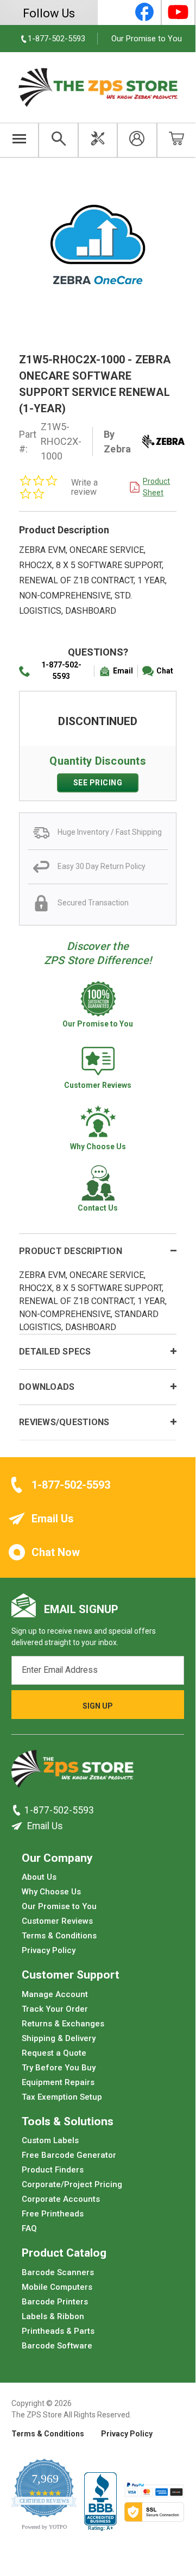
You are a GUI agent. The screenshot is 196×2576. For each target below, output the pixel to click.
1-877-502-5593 (61, 670)
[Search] (58, 140)
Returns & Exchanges (63, 2024)
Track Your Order (55, 2009)
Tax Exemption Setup (62, 2097)
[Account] (137, 140)
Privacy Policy (49, 1950)
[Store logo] (72, 1772)
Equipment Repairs (58, 2082)
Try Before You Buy (59, 2068)
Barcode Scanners (58, 2272)
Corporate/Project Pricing (72, 2184)
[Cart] (176, 140)
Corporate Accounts (61, 2199)
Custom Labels (50, 2140)
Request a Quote (54, 2053)
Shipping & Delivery (59, 2038)
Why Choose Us (51, 1892)
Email (123, 671)
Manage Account (55, 1994)
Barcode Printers (55, 2302)
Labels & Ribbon (53, 2316)
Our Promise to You (147, 39)
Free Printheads (53, 2214)
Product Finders (53, 2170)
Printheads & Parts (58, 2331)
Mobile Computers (57, 2287)
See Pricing (98, 783)
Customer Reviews (57, 1921)
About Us (39, 1877)
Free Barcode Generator (69, 2155)
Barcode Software (57, 2346)
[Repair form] (98, 140)
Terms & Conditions (59, 1936)
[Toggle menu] (19, 140)
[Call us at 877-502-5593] (18, 1810)
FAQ (29, 2228)
